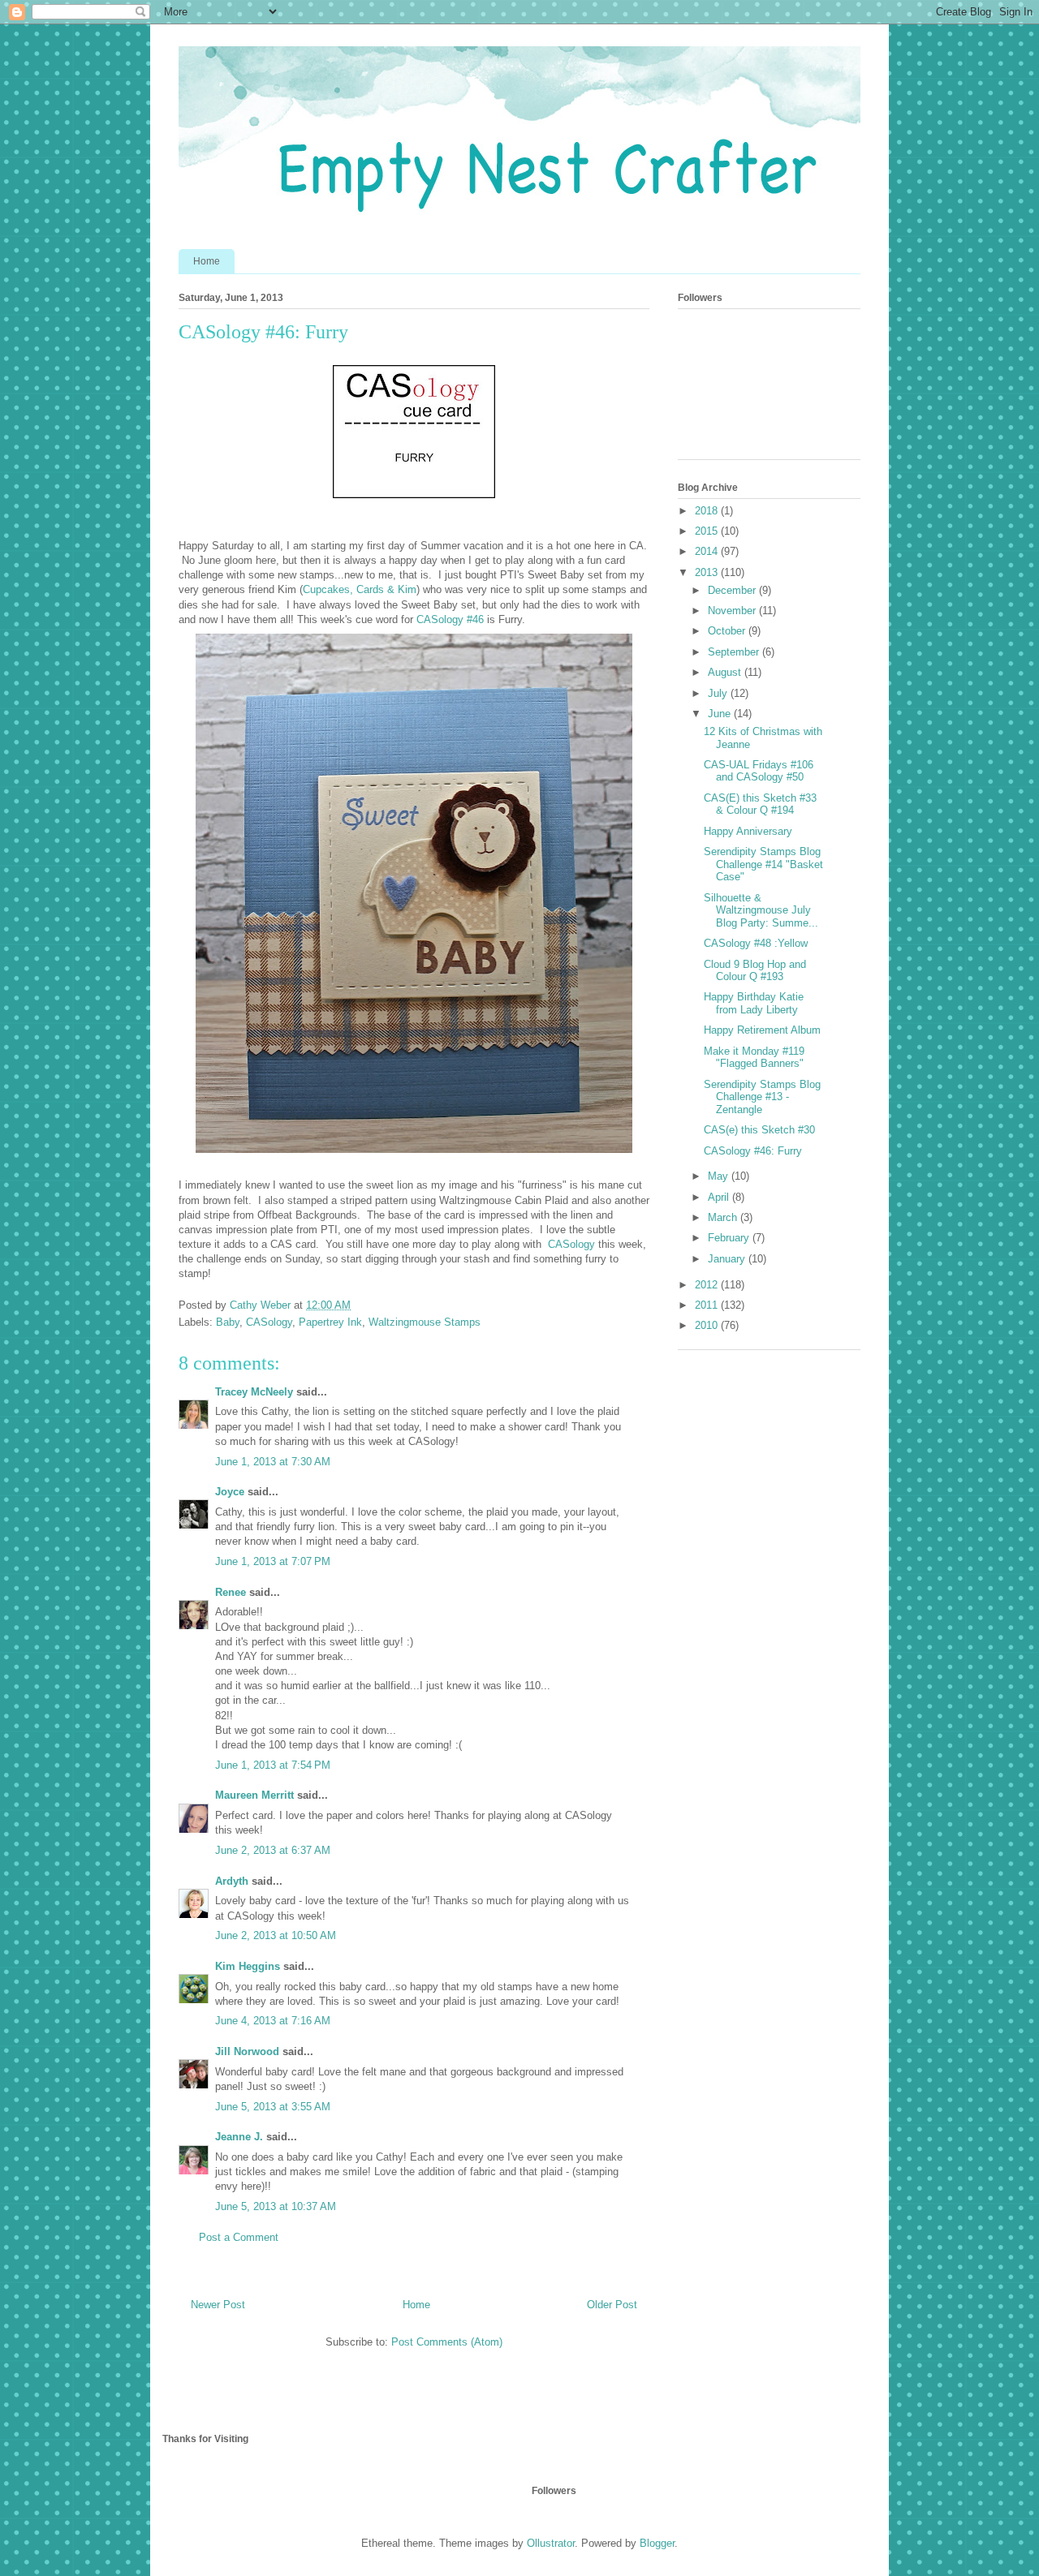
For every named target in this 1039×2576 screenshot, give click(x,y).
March (724, 1217)
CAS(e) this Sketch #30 (759, 1130)
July (719, 693)
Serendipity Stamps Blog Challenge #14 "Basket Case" (763, 864)
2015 (708, 531)
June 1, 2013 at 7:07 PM (273, 1561)
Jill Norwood (247, 2051)
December (733, 590)
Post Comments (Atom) (447, 2342)
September (735, 652)
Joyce (230, 1492)
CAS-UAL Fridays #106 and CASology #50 (759, 771)
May (720, 1176)
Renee (231, 1592)
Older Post (612, 2305)
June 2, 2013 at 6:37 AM (273, 1850)
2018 (708, 511)
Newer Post (218, 2305)
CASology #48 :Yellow (756, 943)
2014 (708, 551)
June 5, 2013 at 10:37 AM (276, 2206)
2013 (708, 572)
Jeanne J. (241, 2137)
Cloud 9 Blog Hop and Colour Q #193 (755, 971)
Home (207, 261)
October (728, 631)
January (728, 1259)
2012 (708, 1285)
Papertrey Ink (330, 1322)
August (726, 672)
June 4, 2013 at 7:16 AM (273, 2021)
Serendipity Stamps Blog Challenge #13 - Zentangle (762, 1097)
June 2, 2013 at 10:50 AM (276, 1935)
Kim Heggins (248, 1966)
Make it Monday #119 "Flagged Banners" (754, 1058)
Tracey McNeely (254, 1392)
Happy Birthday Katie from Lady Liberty (754, 1003)
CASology (571, 1244)
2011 (708, 1305)
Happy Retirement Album (762, 1030)
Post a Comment (239, 2237)
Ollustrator (551, 2543)
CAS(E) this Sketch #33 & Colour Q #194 (760, 804)
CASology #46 (448, 619)
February (730, 1238)
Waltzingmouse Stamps (425, 1322)
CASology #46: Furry (753, 1151)
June (721, 714)
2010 (708, 1325)
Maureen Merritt (254, 1795)
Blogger (657, 2543)
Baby (228, 1322)
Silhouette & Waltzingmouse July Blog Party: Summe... (761, 910)
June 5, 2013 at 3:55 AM (273, 2107)
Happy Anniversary (748, 831)
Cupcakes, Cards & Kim (360, 589)
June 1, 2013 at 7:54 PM (273, 1765)
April (720, 1197)
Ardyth (232, 1881)
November (733, 611)
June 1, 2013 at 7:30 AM (273, 1462)
